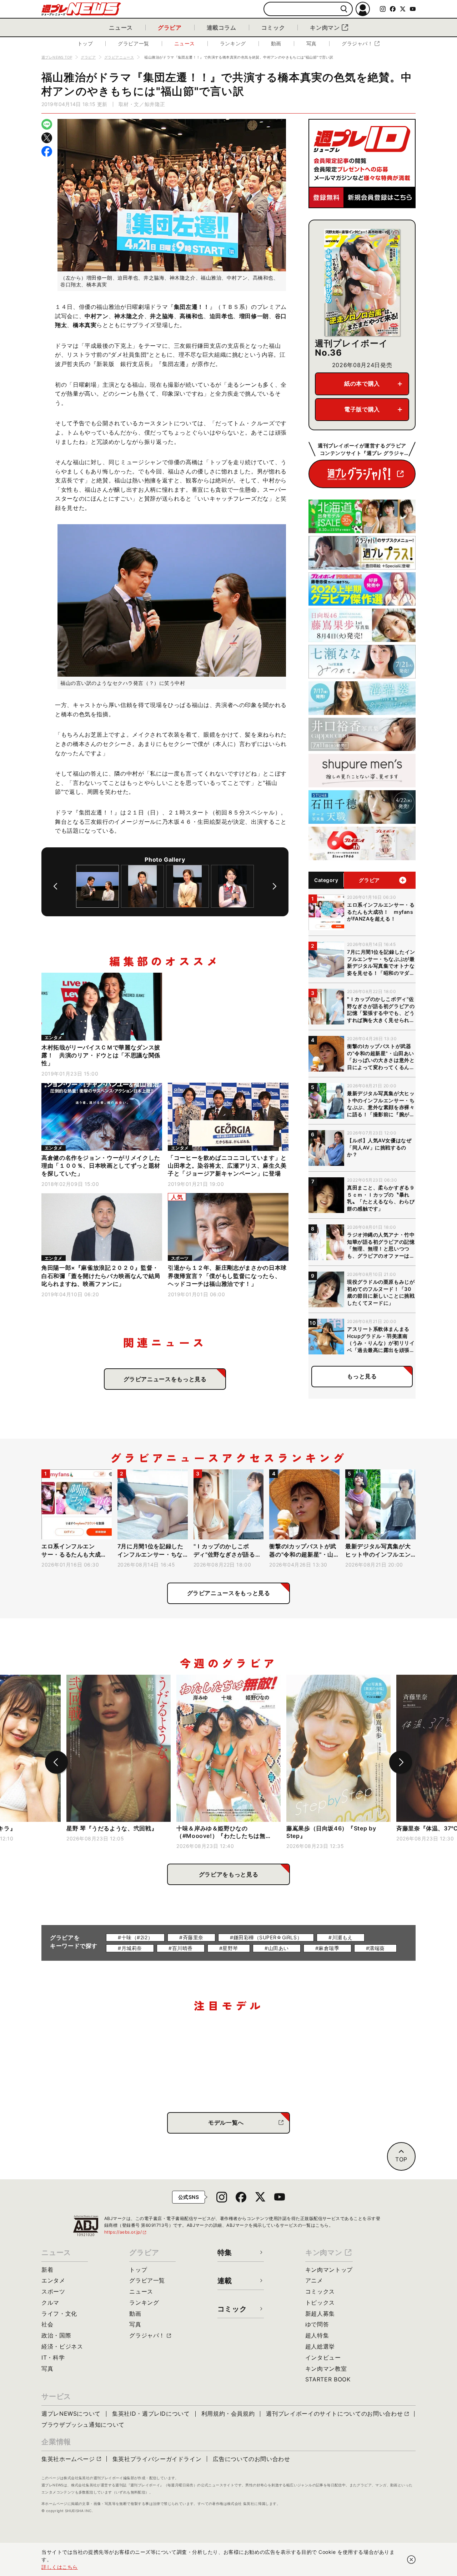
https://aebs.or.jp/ (126, 2232)
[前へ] (55, 886)
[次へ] (275, 886)
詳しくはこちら (60, 2567)
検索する (344, 9)
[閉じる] (411, 2560)
